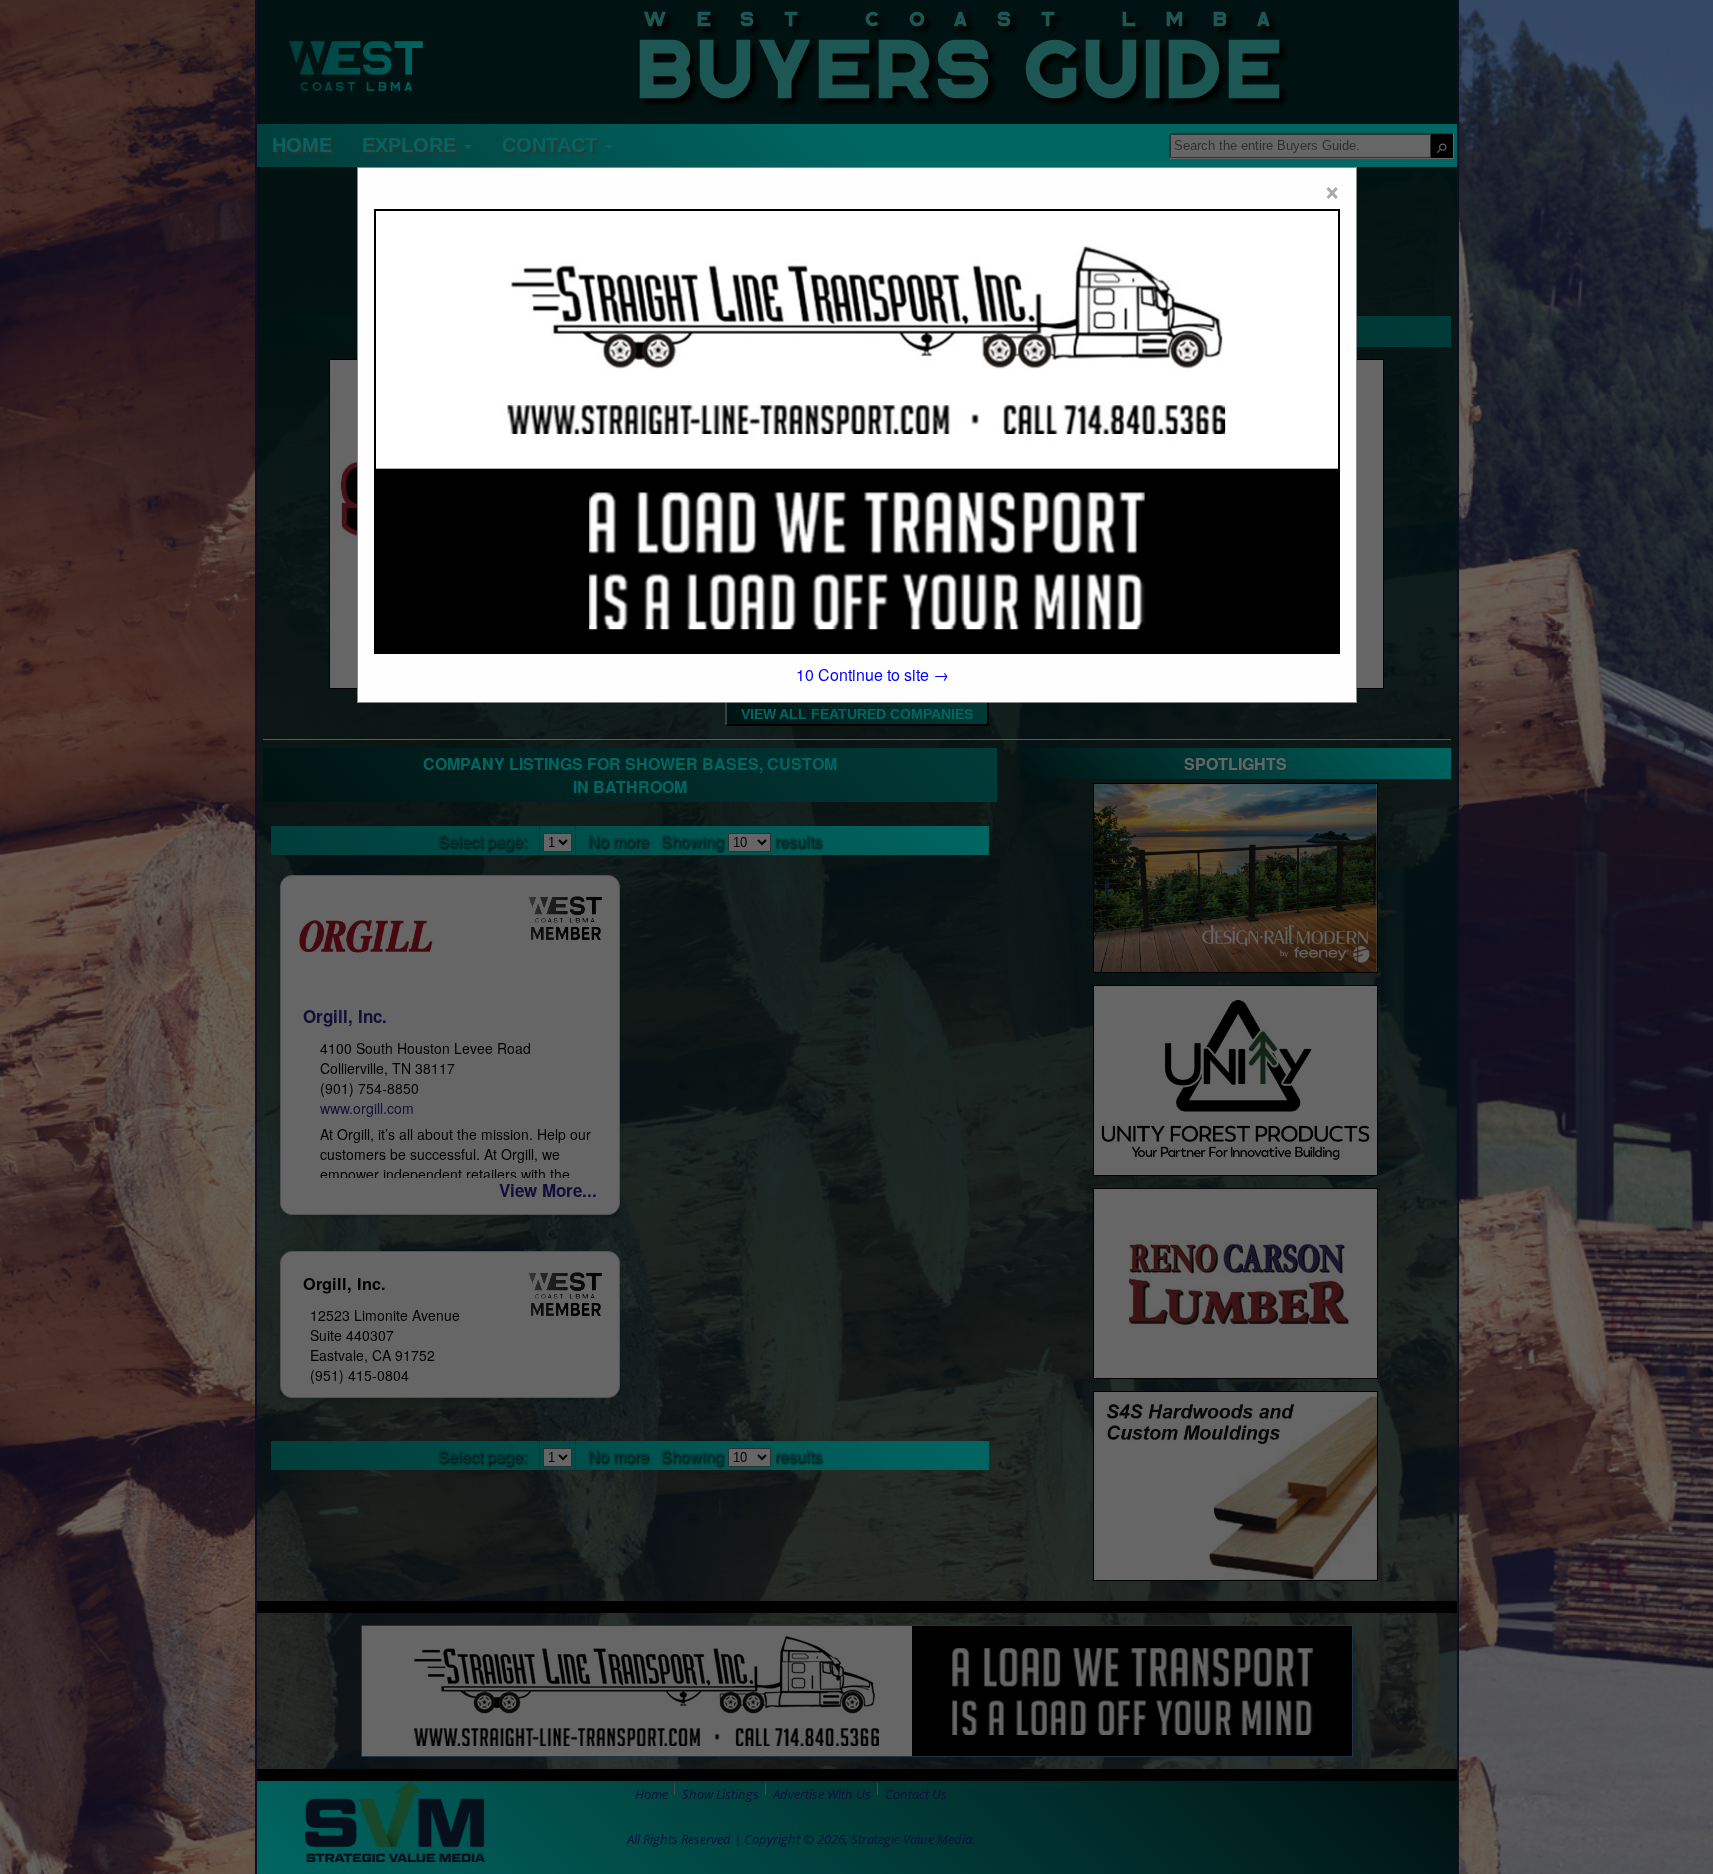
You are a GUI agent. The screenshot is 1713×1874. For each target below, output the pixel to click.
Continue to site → (873, 674)
